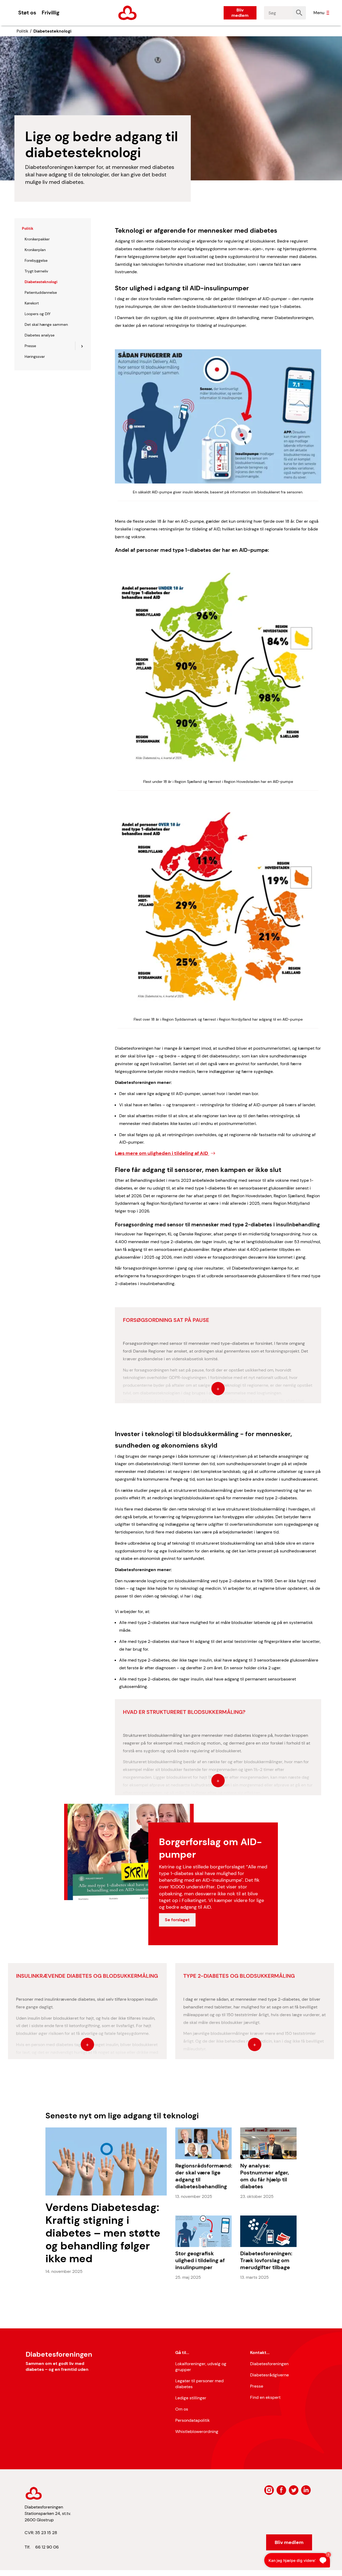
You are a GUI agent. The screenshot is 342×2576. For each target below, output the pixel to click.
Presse (257, 2386)
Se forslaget (177, 1920)
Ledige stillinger (191, 2398)
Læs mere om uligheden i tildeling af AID (162, 1153)
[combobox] (278, 13)
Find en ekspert (265, 2397)
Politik (22, 31)
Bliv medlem (240, 13)
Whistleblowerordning (197, 2432)
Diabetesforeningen (269, 2364)
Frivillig (50, 13)
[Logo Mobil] (127, 13)
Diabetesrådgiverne (269, 2375)
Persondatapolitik (193, 2420)
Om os (182, 2409)
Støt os (27, 13)
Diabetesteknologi (52, 31)
